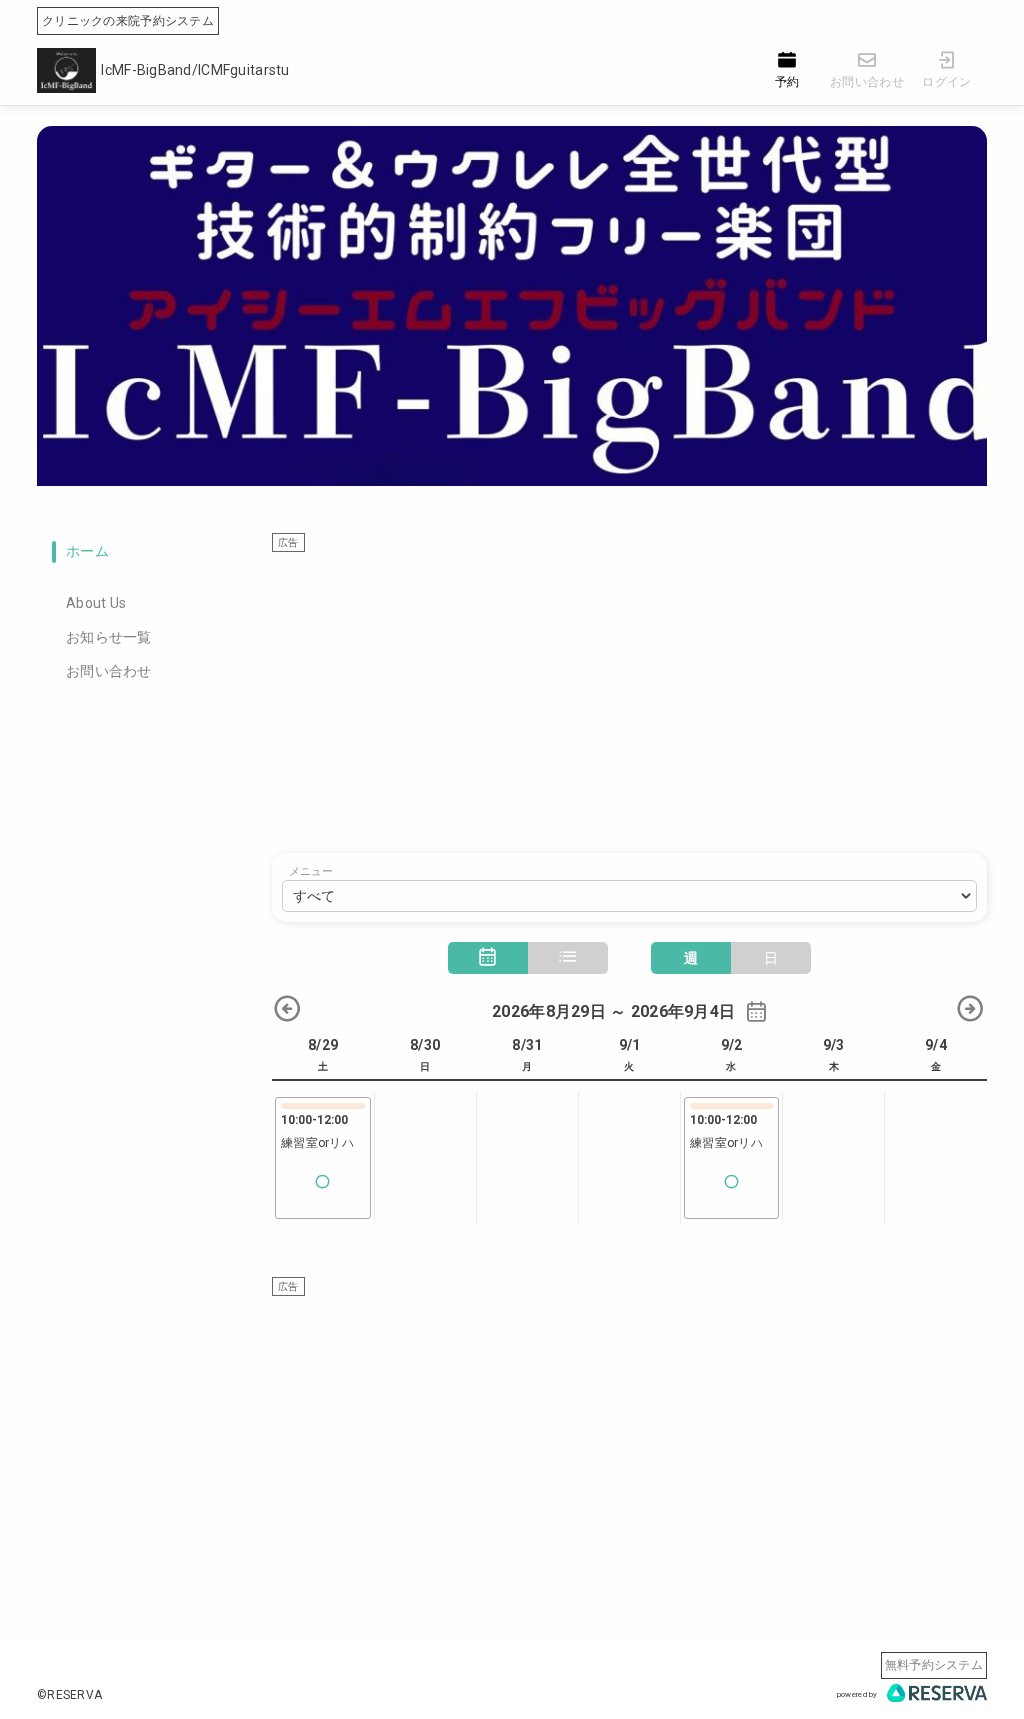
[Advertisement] (629, 693)
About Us (96, 603)
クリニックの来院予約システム (128, 21)
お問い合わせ (109, 671)
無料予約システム (934, 1665)
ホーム (87, 551)
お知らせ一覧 (109, 637)
